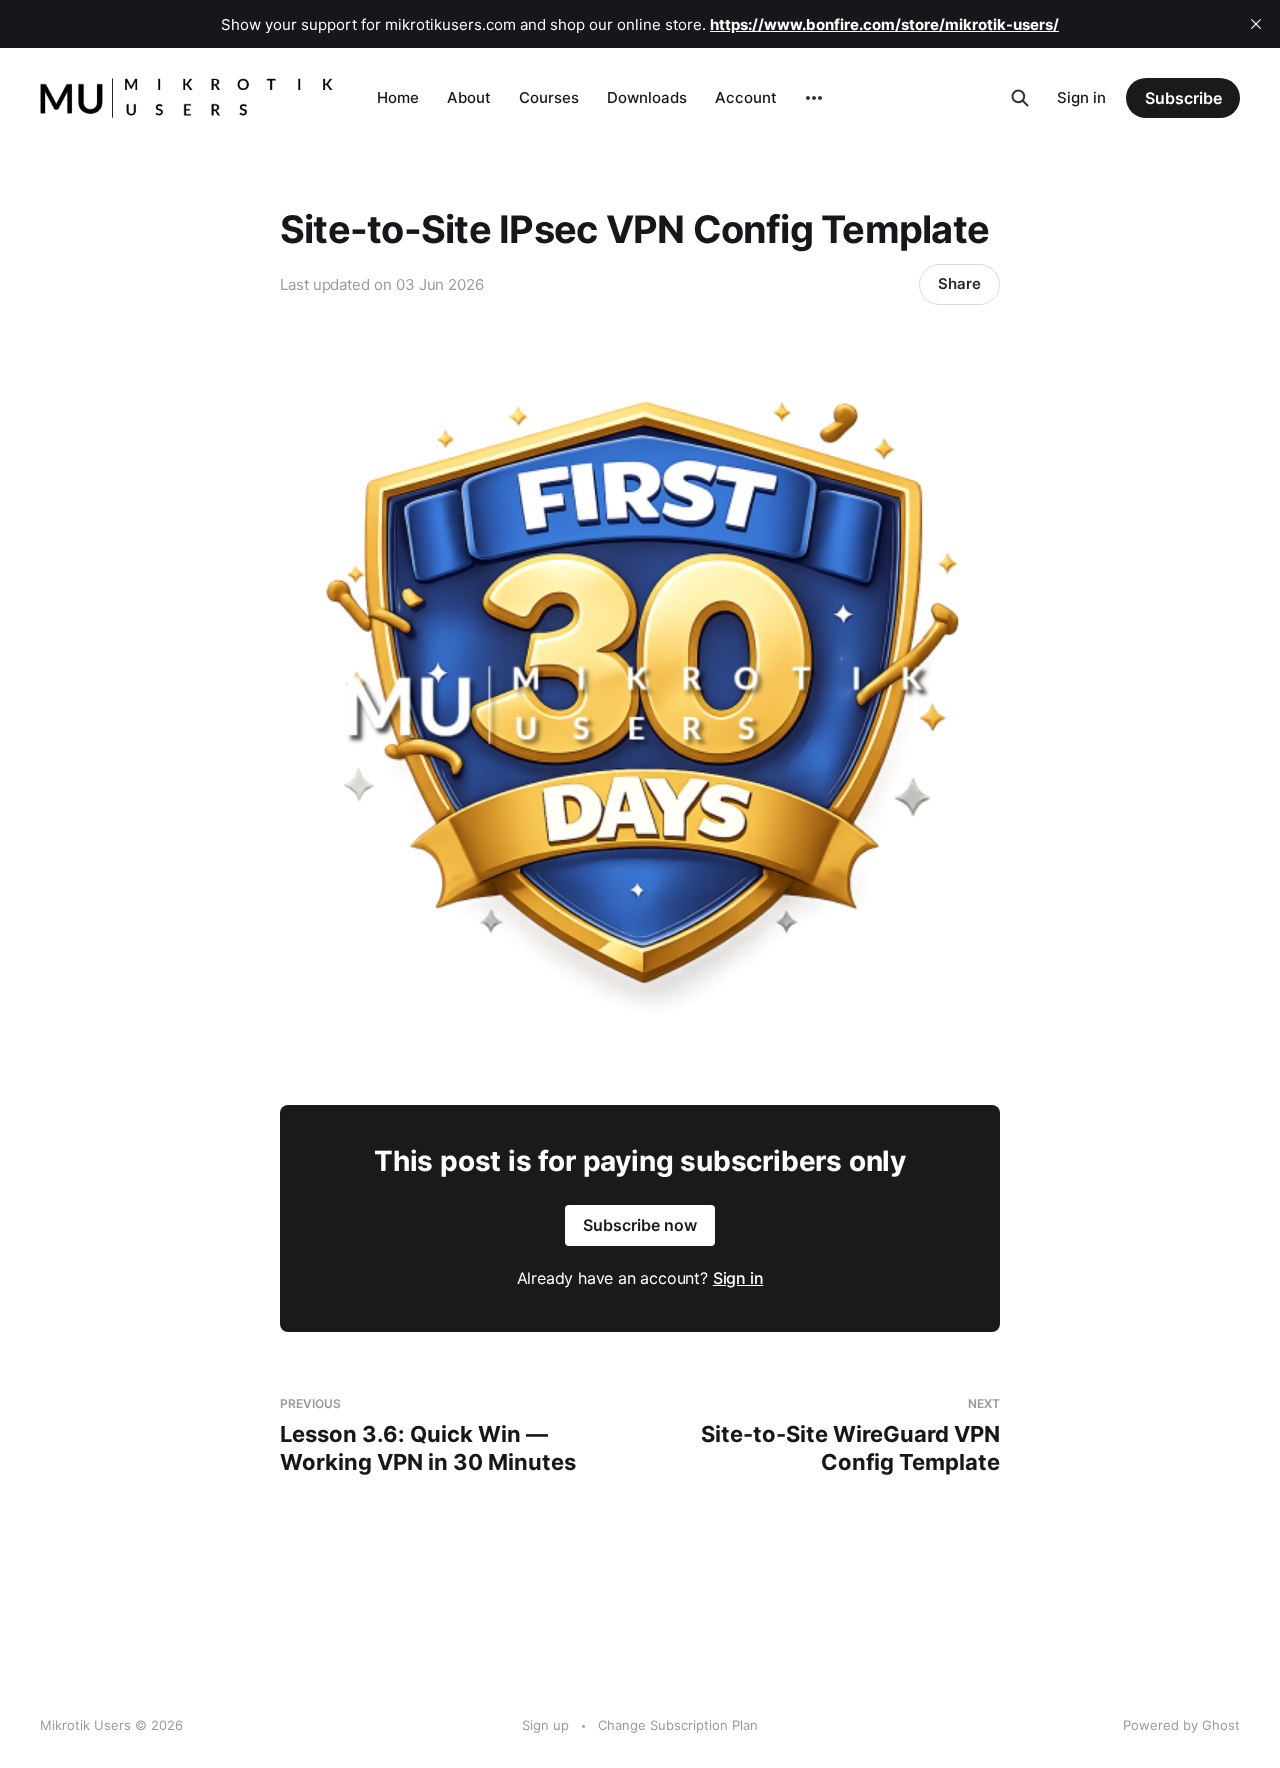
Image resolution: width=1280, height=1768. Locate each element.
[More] (814, 98)
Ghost (1221, 1725)
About (469, 97)
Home (398, 97)
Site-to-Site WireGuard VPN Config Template (850, 1435)
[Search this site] (1020, 98)
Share (959, 283)
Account (746, 97)
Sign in (1081, 97)
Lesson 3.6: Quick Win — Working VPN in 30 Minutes (428, 1435)
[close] (1256, 24)
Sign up (545, 1725)
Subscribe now (640, 1225)
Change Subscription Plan (678, 1725)
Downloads (647, 97)
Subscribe (1183, 98)
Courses (549, 97)
